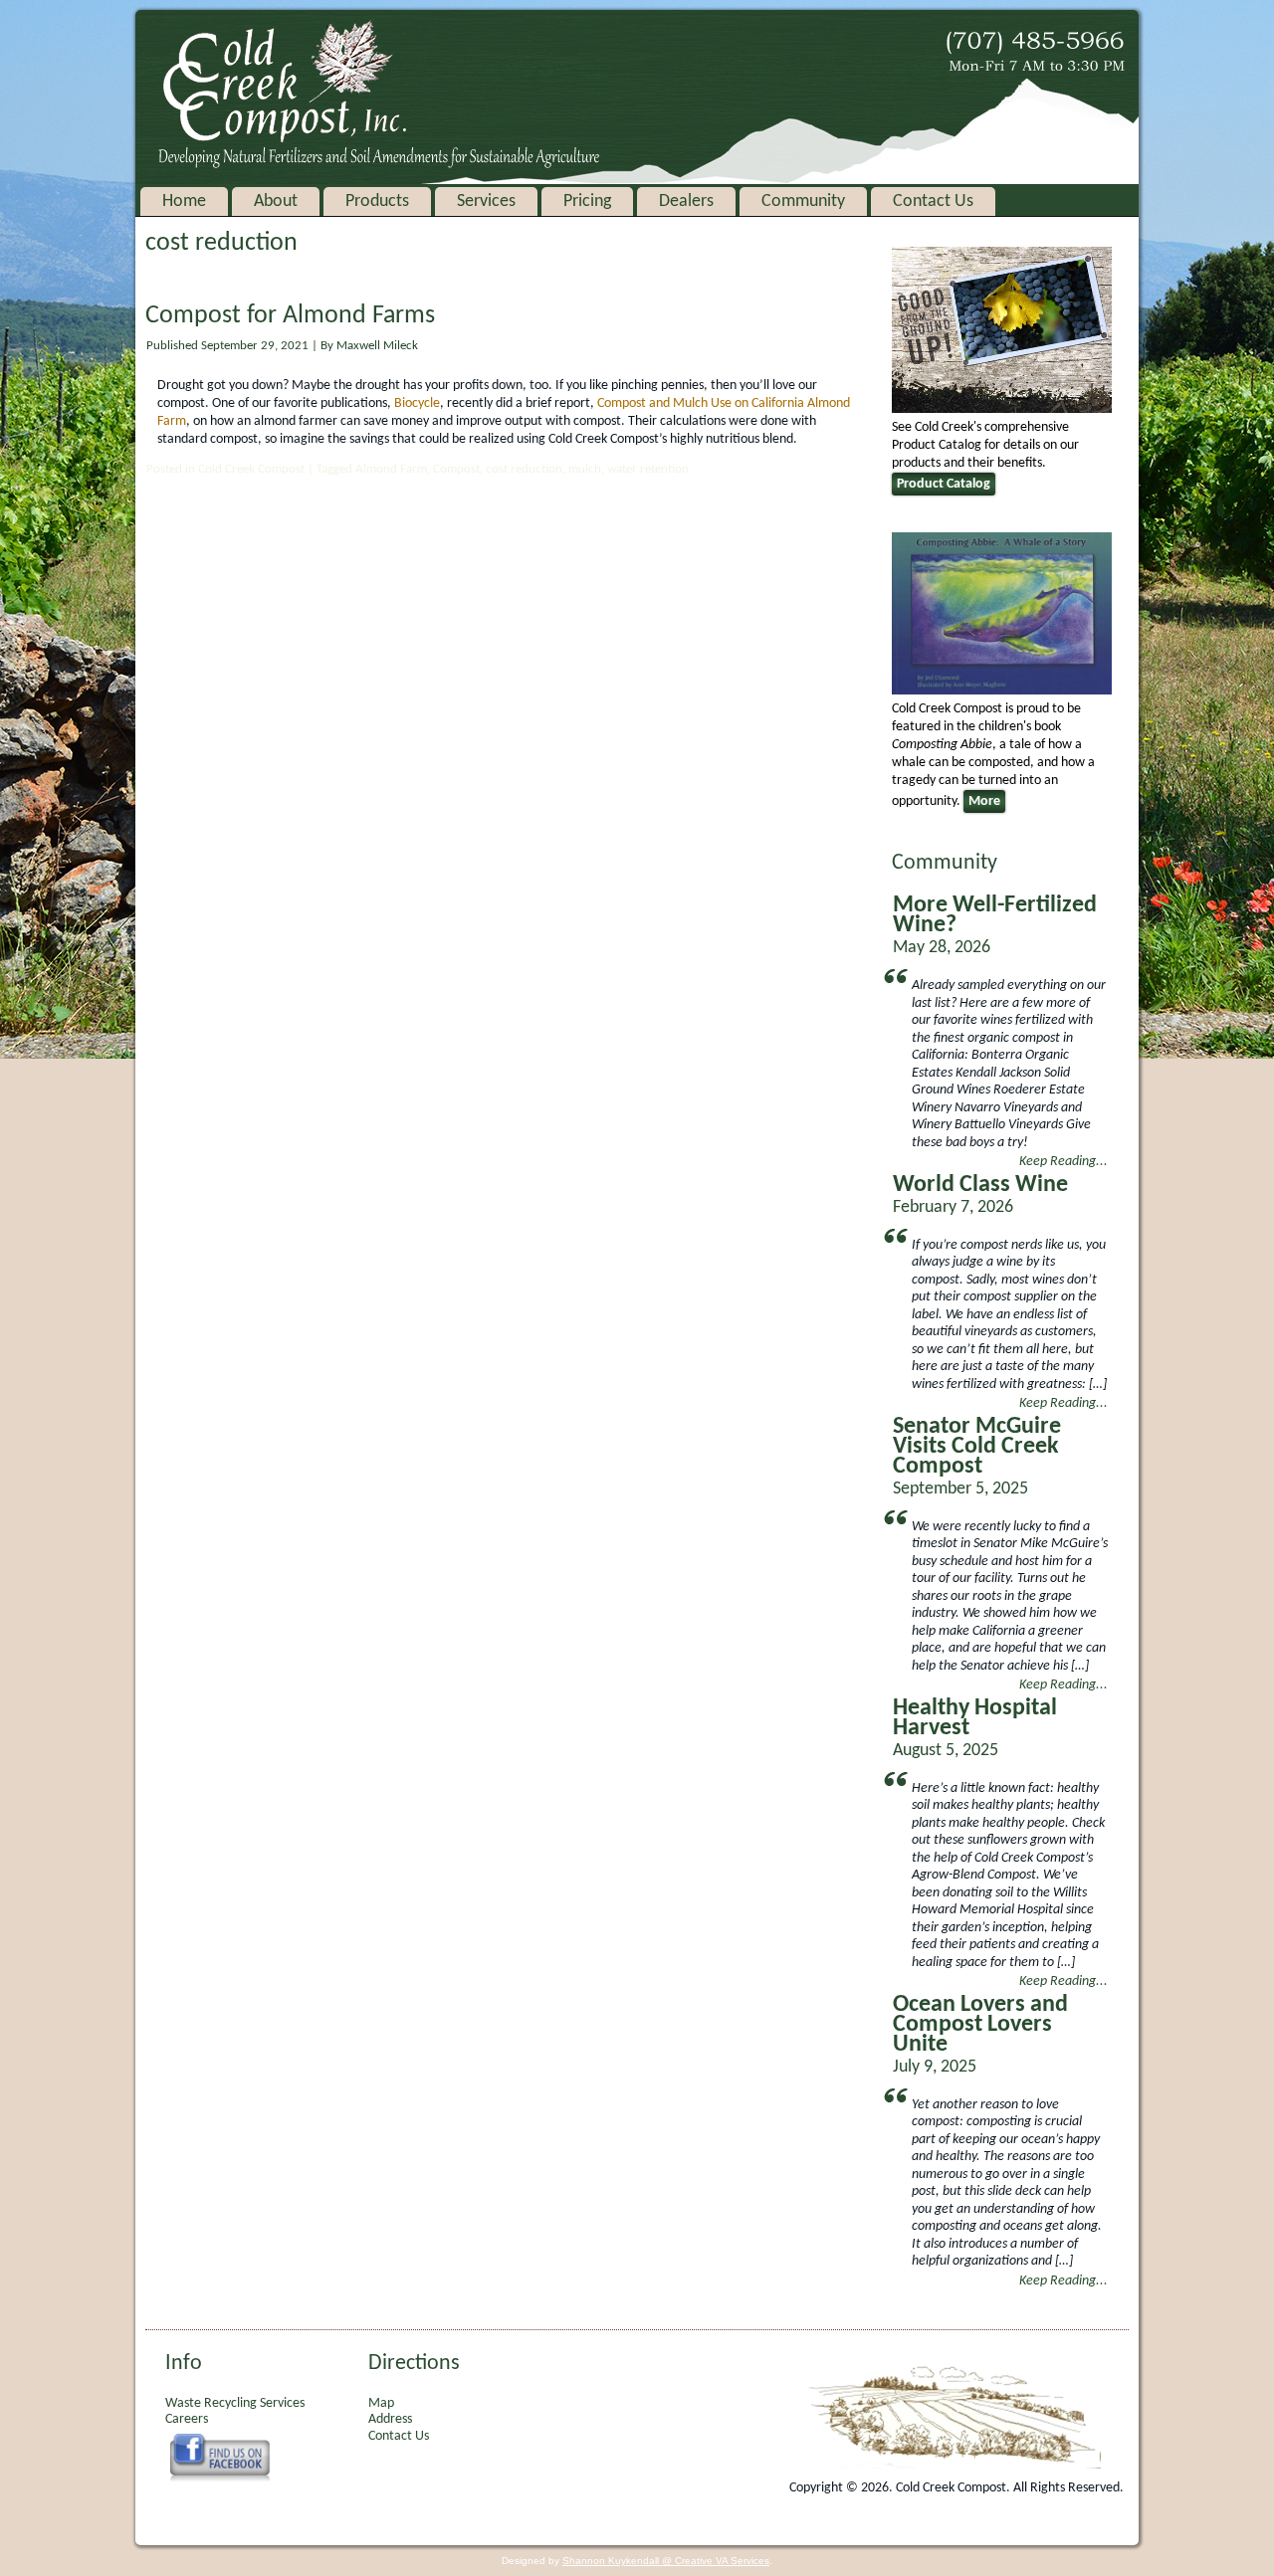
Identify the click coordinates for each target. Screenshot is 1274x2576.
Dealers (686, 201)
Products (377, 201)
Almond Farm (391, 469)
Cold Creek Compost (251, 469)
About (276, 201)
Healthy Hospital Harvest (975, 1718)
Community (803, 201)
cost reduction (524, 469)
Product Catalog (944, 484)
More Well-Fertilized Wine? (995, 915)
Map (381, 2403)
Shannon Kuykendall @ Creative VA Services (666, 2561)
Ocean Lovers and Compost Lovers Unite (980, 2025)
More (984, 801)
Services (486, 201)
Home (184, 201)
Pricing (587, 201)
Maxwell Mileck (377, 346)
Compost (456, 469)
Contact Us (933, 201)
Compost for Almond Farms (290, 316)
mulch (585, 469)
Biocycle (417, 403)
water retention (648, 469)
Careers (187, 2419)
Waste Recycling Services (235, 2403)
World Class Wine (980, 1185)
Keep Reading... (1063, 1162)
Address (390, 2419)
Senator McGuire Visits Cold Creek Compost (977, 1447)
